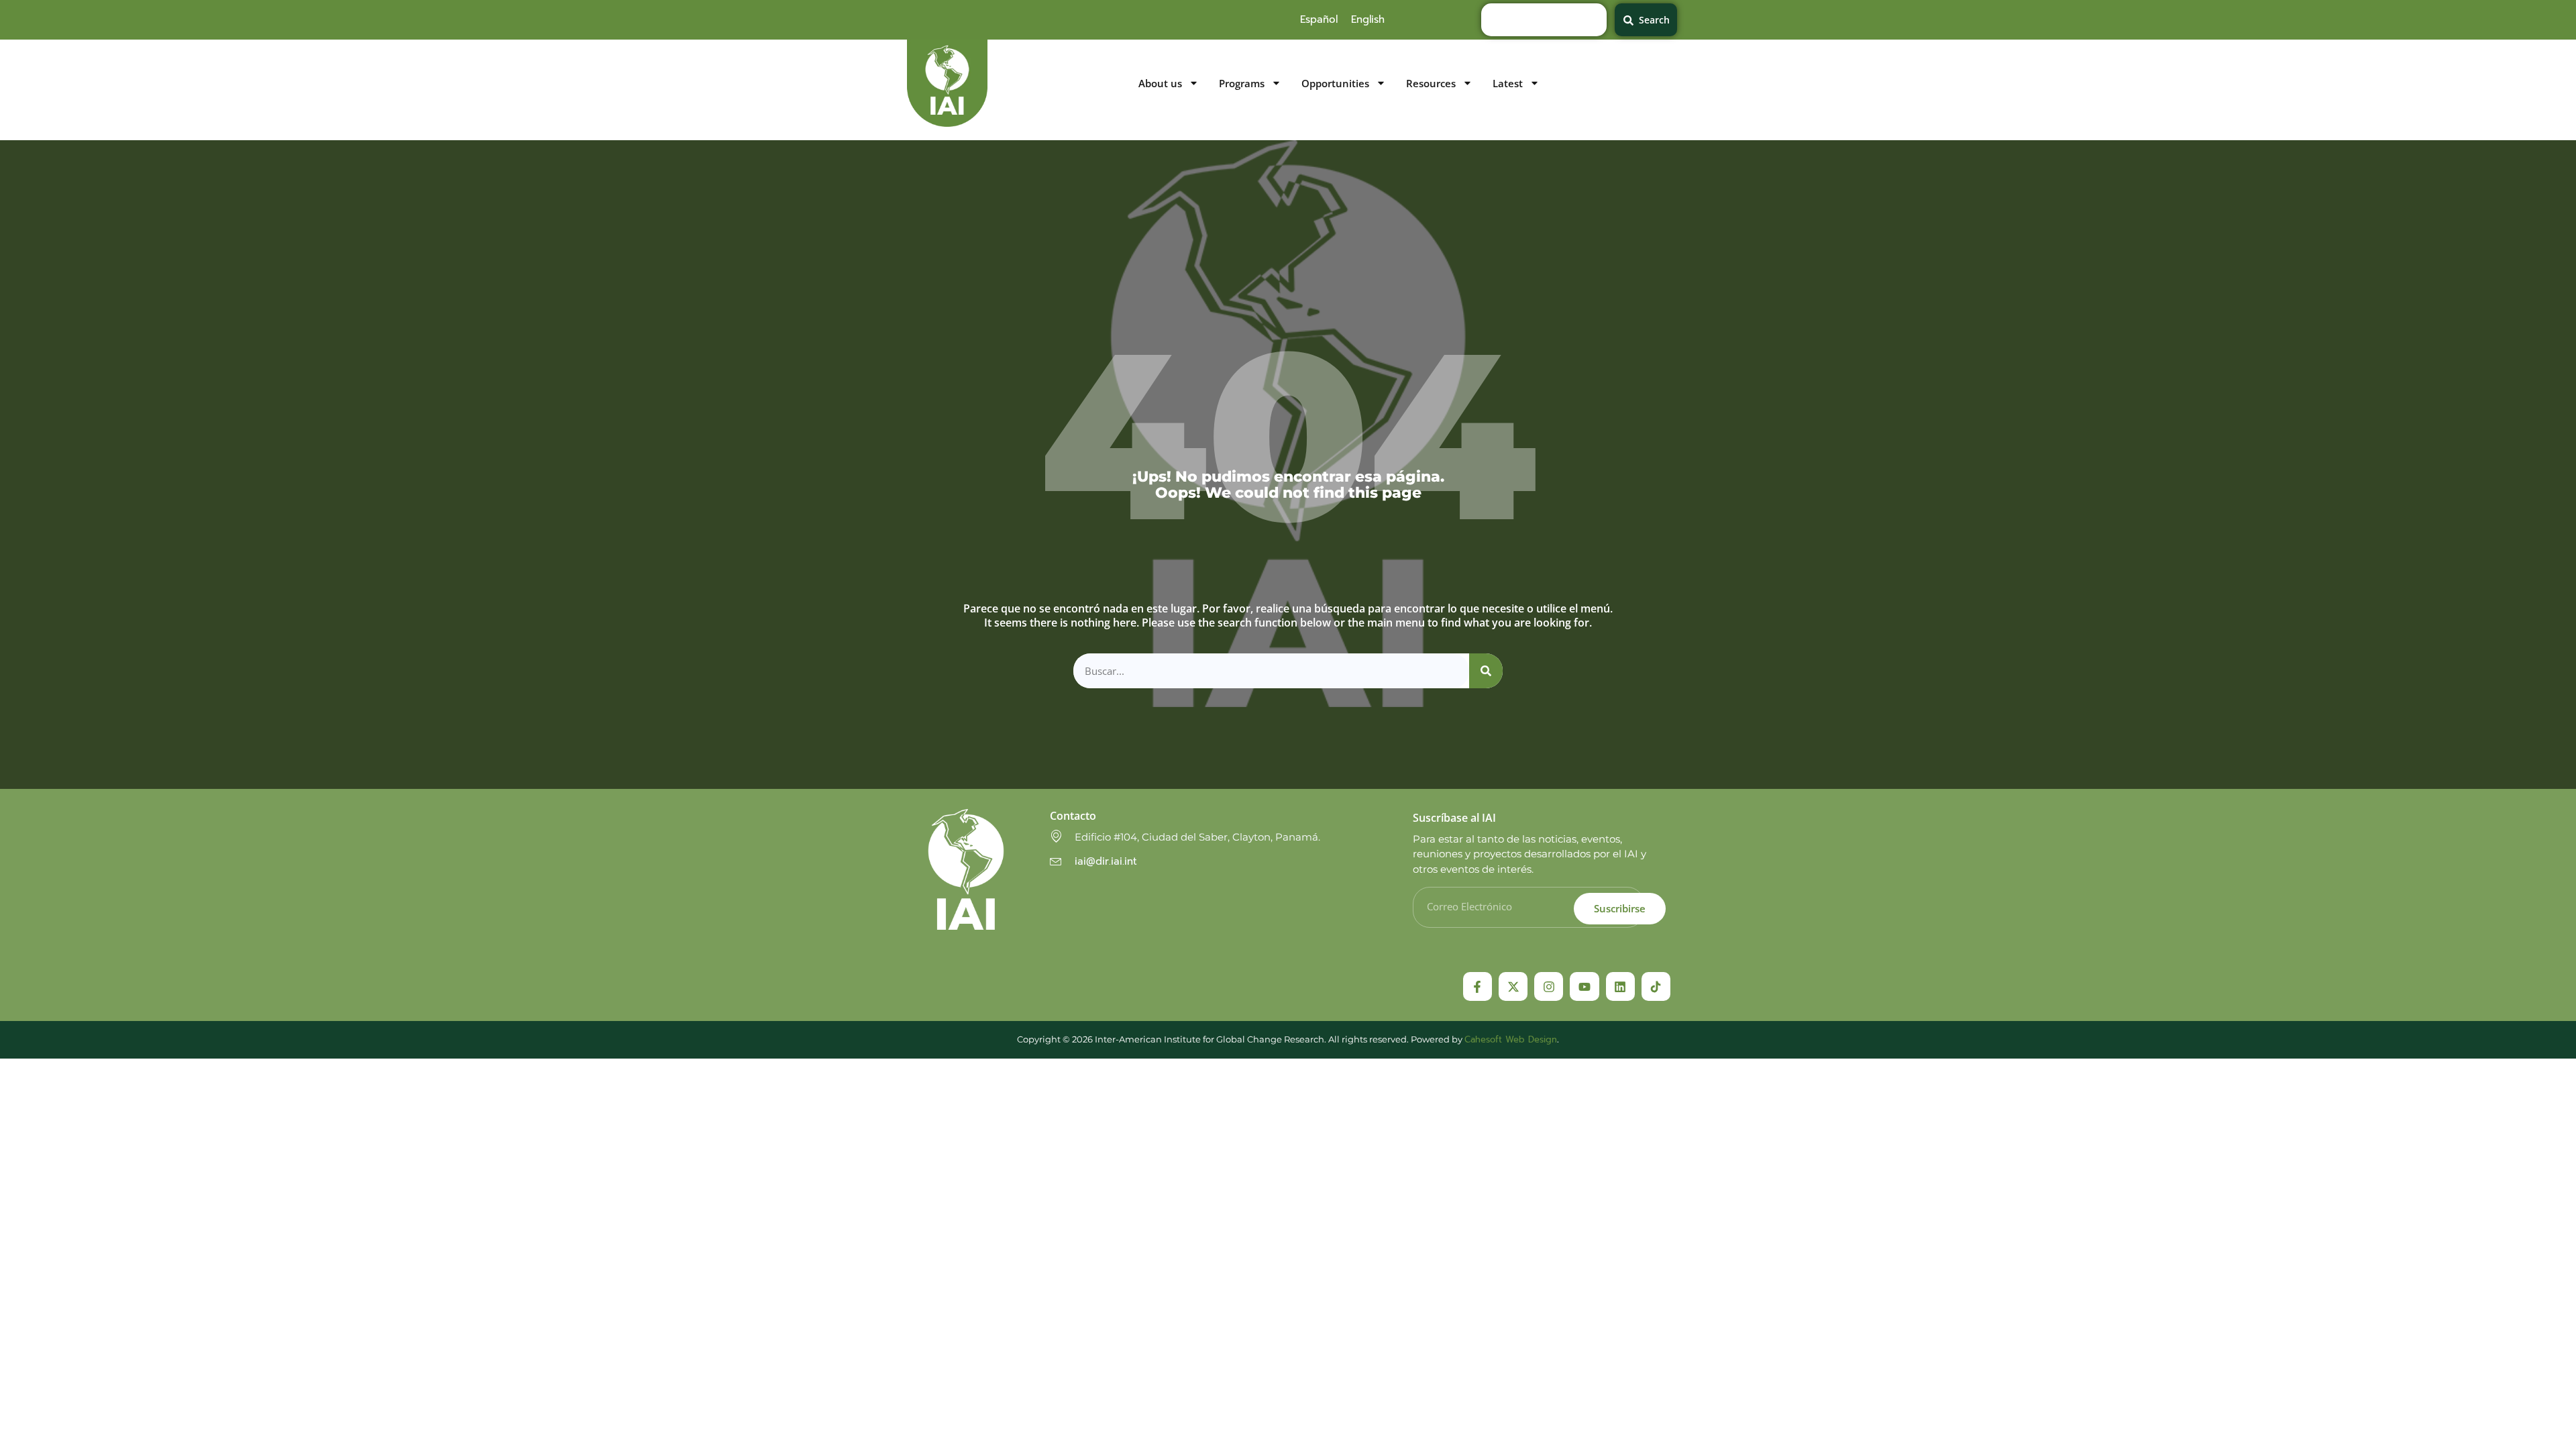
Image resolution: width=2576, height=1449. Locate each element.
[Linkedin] (1620, 986)
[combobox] (1544, 20)
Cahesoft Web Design (1511, 1039)
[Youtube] (1584, 986)
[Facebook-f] (1478, 986)
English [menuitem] (1368, 19)
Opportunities (1335, 84)
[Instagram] (1549, 986)
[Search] (1486, 671)
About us (1160, 84)
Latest (1508, 84)
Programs (1242, 84)
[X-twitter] (1513, 986)
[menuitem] (1319, 19)
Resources (1431, 84)
